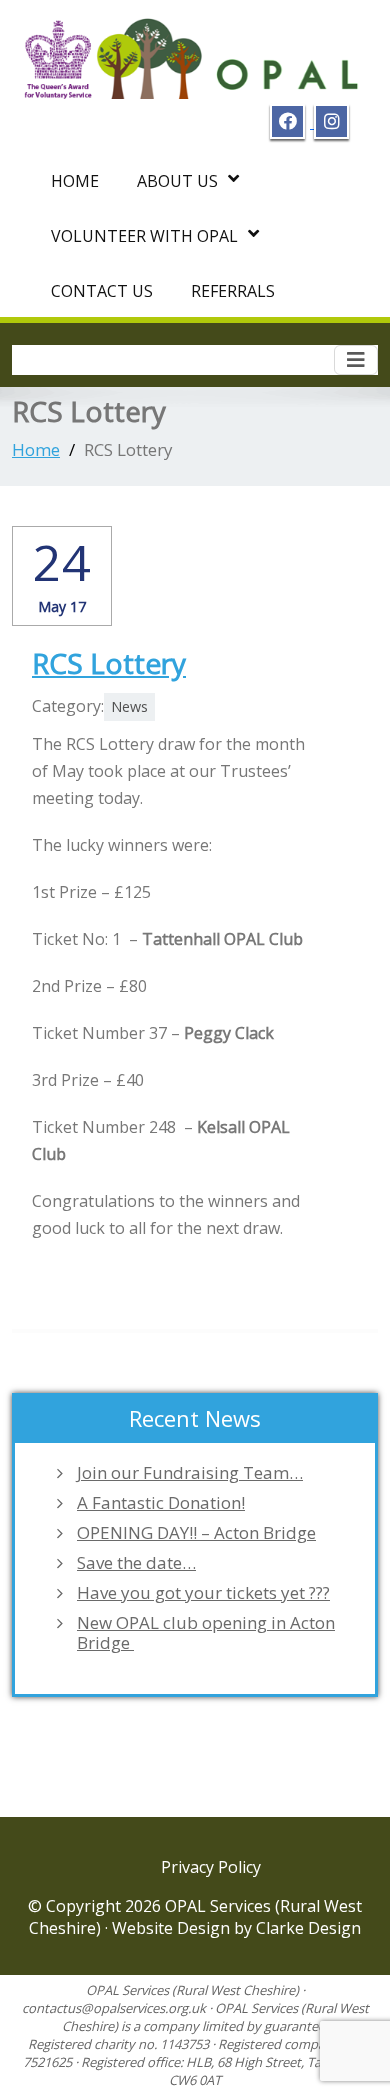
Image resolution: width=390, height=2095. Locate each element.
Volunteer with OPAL (144, 236)
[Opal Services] (195, 52)
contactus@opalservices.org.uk (114, 2008)
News (129, 706)
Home (75, 181)
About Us (177, 181)
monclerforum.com (103, 1255)
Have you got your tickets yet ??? (203, 1593)
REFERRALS (233, 291)
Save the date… (136, 1563)
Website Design (173, 1928)
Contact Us (102, 291)
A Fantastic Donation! (161, 1503)
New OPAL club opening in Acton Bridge (206, 1633)
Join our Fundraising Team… (190, 1473)
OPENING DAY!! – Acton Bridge (196, 1533)
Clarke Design (308, 1928)
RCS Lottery (109, 663)
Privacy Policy (211, 1867)
